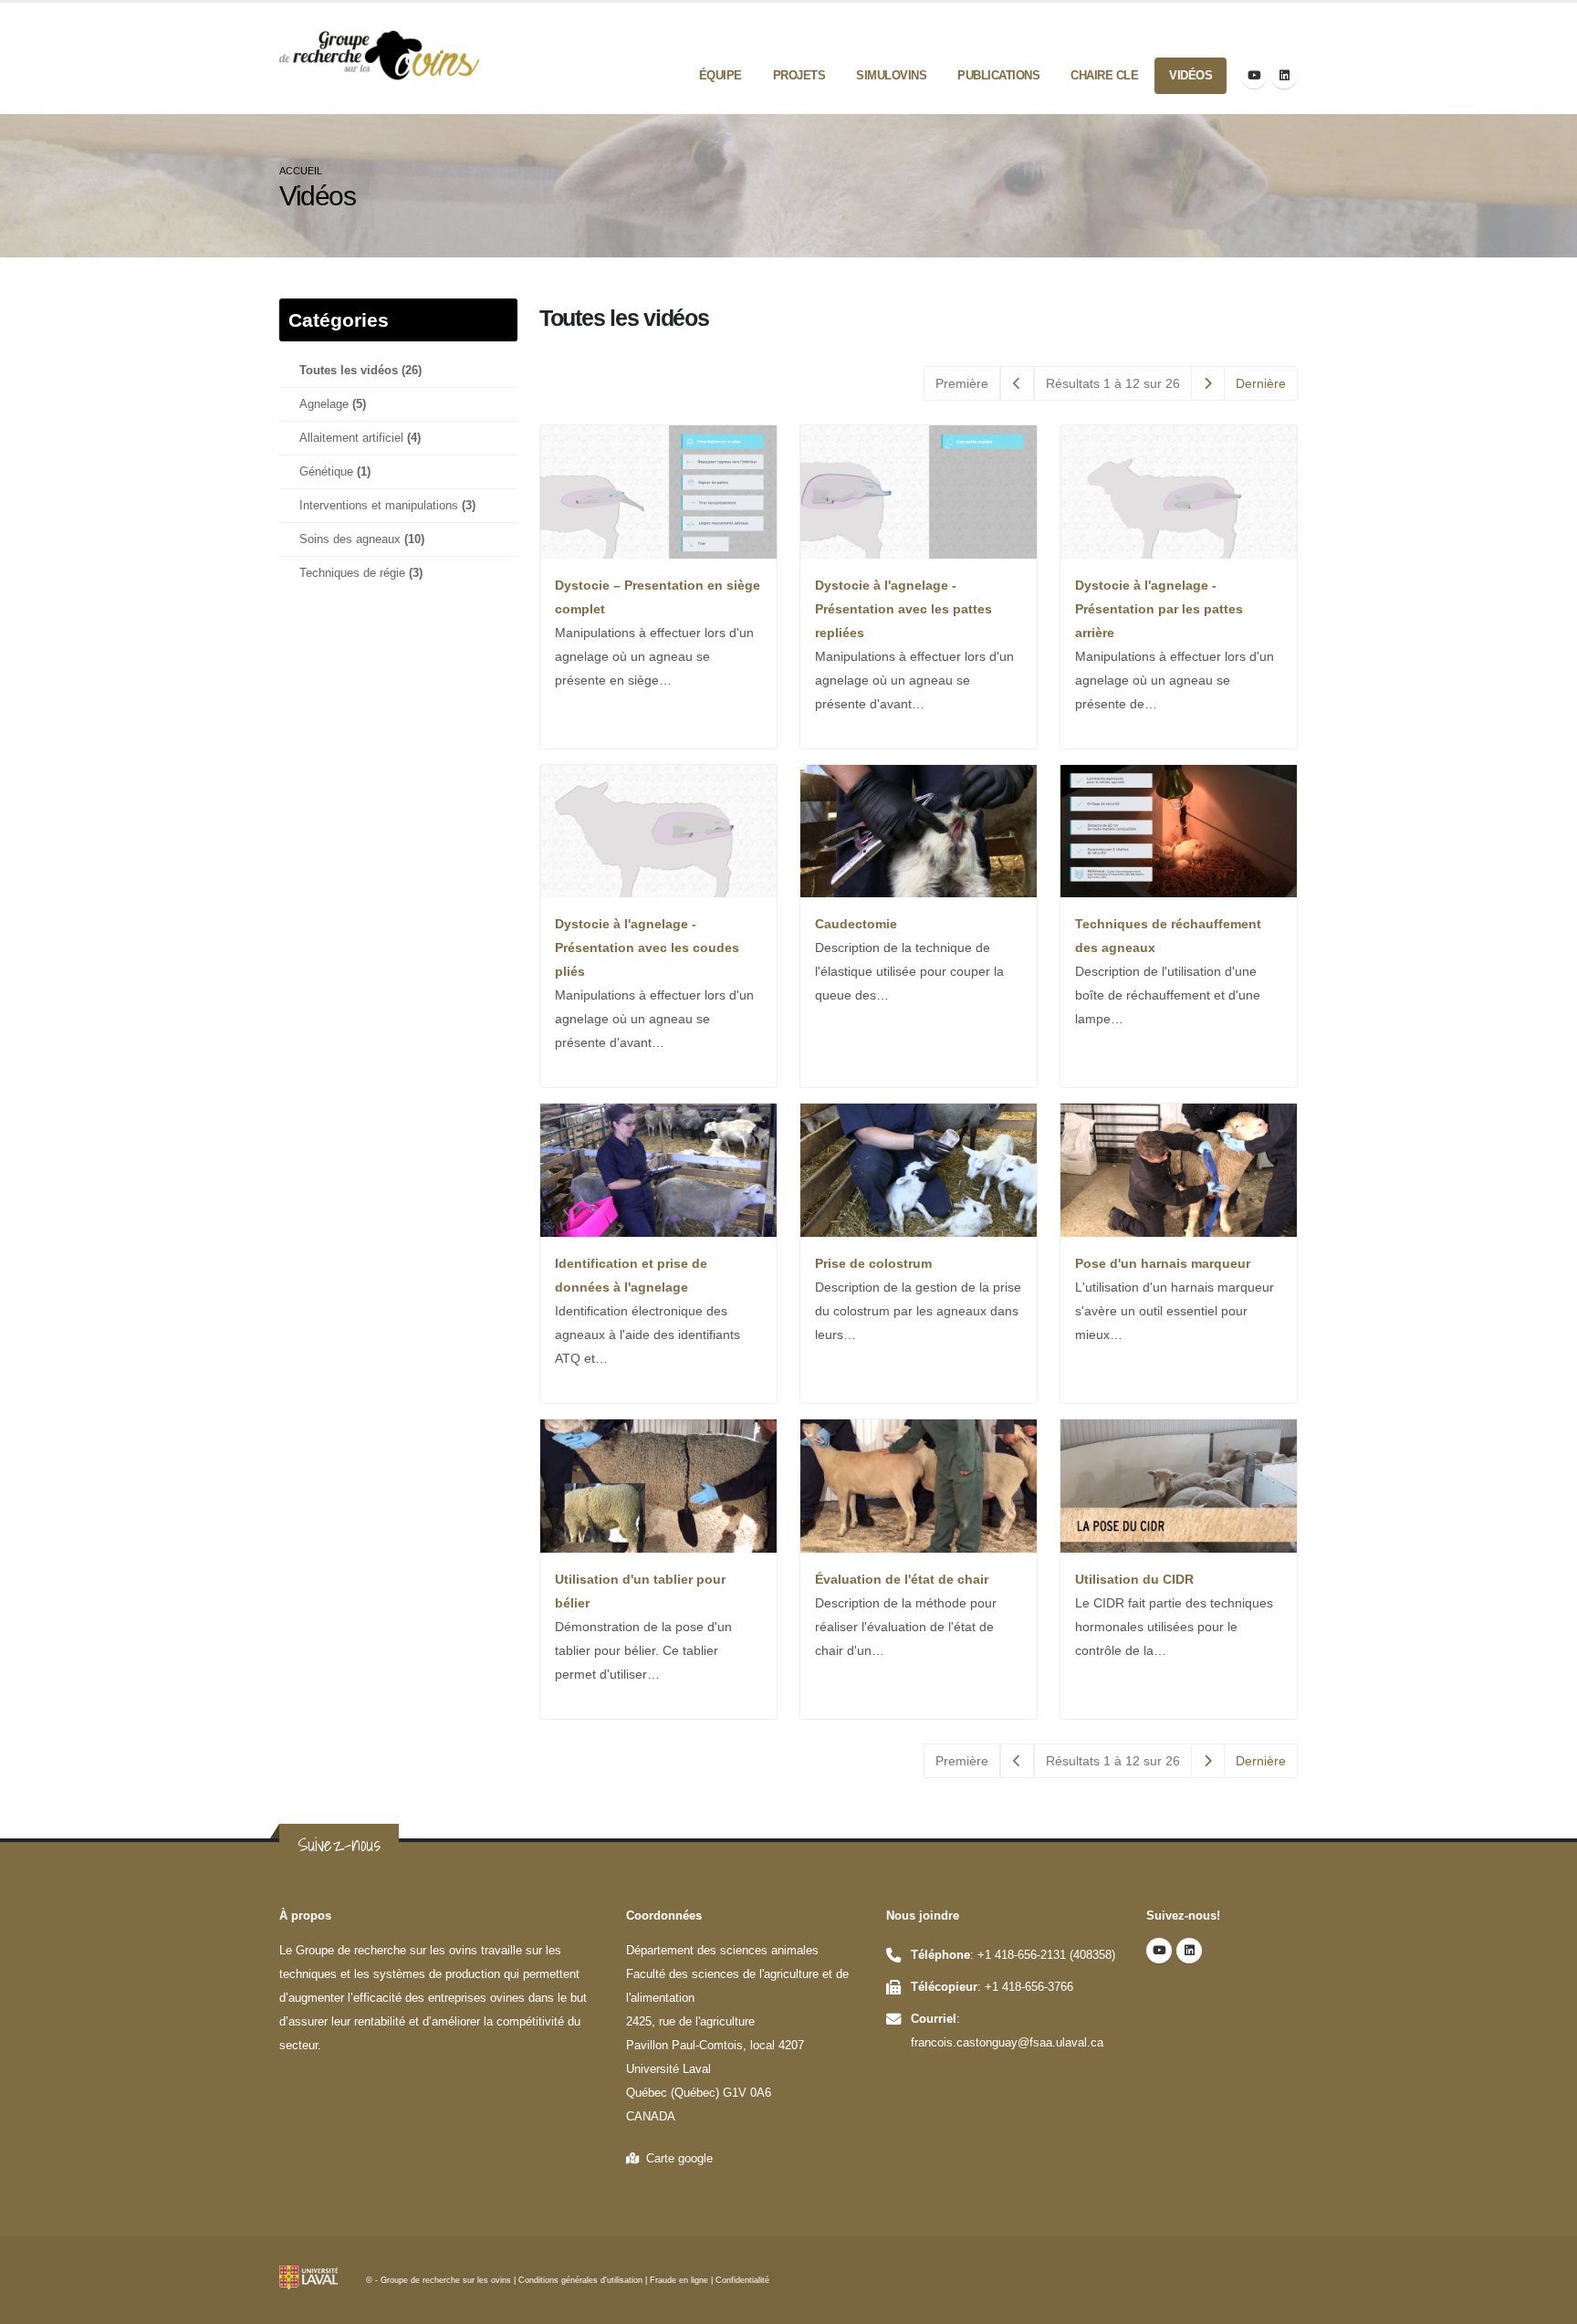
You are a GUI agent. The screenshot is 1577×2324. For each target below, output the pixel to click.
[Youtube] (1254, 76)
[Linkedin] (1284, 76)
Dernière (1261, 383)
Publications (998, 75)
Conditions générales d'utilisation (580, 2280)
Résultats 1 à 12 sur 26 (1113, 383)
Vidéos (1191, 75)
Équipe (721, 75)
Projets (799, 75)
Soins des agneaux (362, 539)
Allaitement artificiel (360, 438)
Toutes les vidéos (360, 371)
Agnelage (333, 404)
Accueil (301, 171)
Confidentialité (742, 2280)
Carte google (676, 2159)
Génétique (335, 472)
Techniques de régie (361, 573)
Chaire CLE (1104, 75)
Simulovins (891, 75)
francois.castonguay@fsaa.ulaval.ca (1007, 2043)
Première (962, 383)
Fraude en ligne (679, 2280)
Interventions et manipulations (387, 506)
